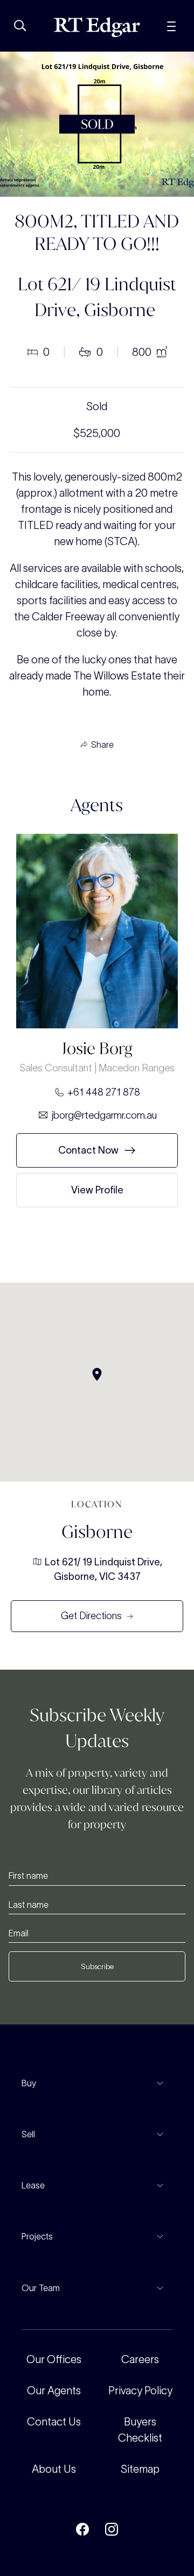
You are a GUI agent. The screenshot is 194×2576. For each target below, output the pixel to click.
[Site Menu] (171, 25)
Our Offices (54, 2359)
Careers (140, 2359)
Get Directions (91, 1616)
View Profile (97, 1190)
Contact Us (54, 2422)
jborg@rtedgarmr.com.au (104, 1115)
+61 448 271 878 (104, 1092)
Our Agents (54, 2391)
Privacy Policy (140, 2391)
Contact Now (88, 1150)
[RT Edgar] (97, 27)
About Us (54, 2469)
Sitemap (140, 2469)
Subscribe (97, 1966)
